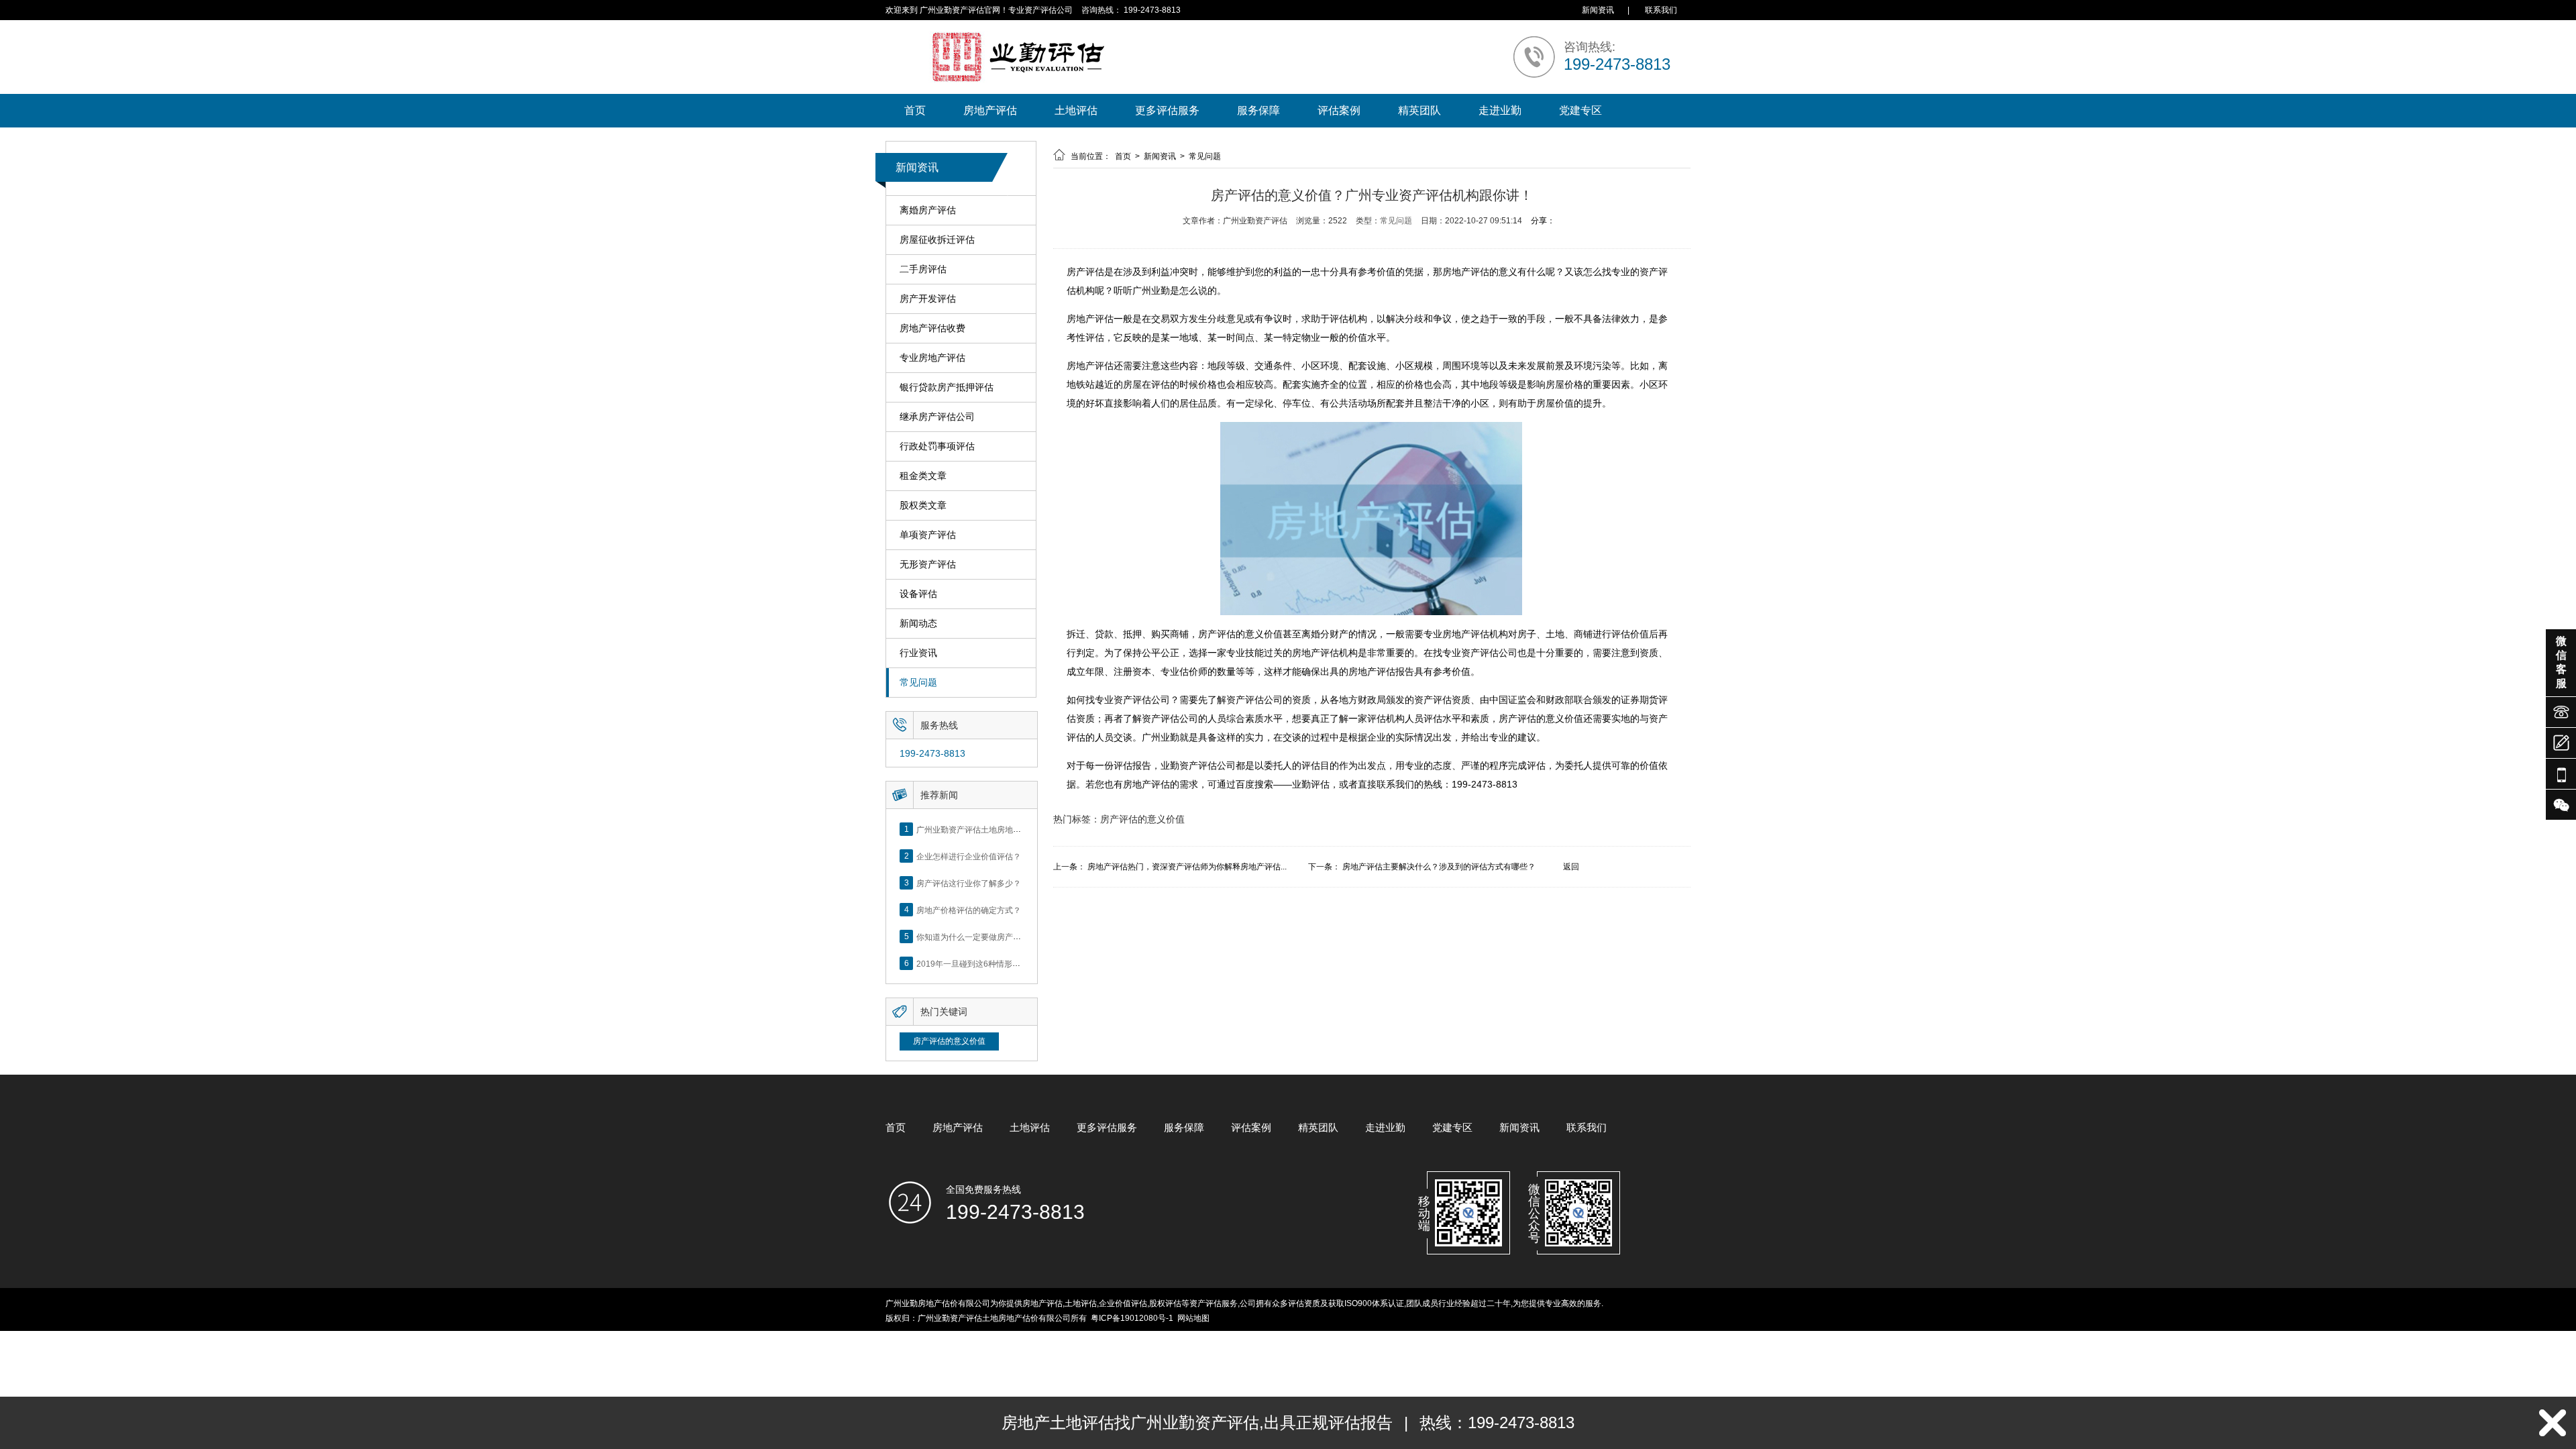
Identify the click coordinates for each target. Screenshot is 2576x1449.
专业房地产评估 (932, 358)
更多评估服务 (1167, 110)
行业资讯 (918, 653)
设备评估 (918, 594)
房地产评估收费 (932, 328)
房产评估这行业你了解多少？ (969, 883)
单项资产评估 (928, 535)
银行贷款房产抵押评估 (947, 387)
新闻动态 (918, 623)
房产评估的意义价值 (949, 1041)
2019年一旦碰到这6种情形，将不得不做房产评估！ (1009, 963)
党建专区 (1580, 110)
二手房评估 (923, 269)
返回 (1571, 867)
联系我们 (1661, 10)
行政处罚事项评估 (937, 446)
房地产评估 (990, 110)
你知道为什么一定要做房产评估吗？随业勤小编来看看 (1013, 936)
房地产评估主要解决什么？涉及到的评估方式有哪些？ (1439, 867)
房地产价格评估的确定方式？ (969, 910)
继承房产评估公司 (937, 417)
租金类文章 (923, 476)
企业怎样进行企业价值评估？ (969, 856)
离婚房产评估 (928, 210)
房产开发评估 (928, 299)
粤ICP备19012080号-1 (1132, 1318)
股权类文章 (923, 505)
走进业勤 (1500, 110)
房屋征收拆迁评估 (937, 239)
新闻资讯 (1598, 10)
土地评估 (1076, 110)
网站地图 (1193, 1318)
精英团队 (1419, 110)
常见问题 (918, 682)
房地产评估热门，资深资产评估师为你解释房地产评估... (1187, 867)
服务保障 (1258, 110)
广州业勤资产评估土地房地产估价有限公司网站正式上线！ (1021, 829)
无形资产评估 (928, 564)
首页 (915, 110)
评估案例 (1339, 110)
